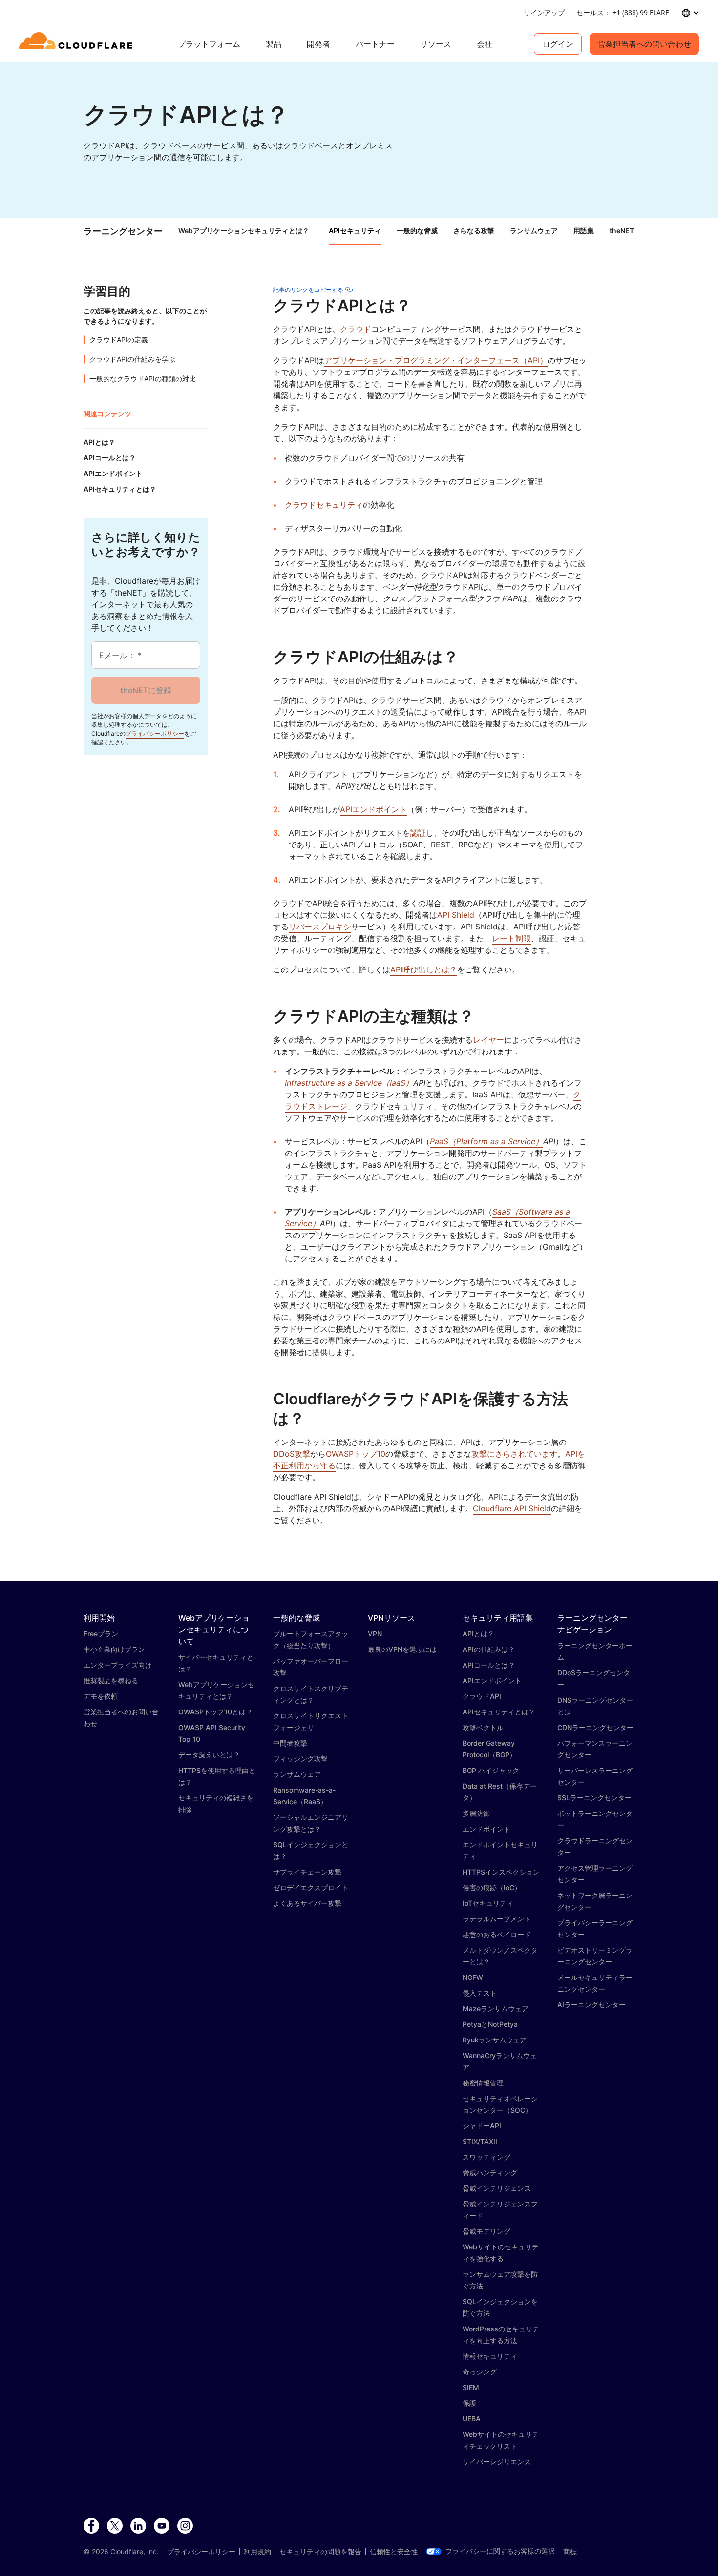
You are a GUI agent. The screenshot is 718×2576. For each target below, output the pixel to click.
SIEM (471, 2387)
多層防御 (476, 1813)
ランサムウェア (297, 1774)
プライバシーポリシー (155, 733)
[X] (115, 2526)
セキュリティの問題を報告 (320, 2552)
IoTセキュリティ (488, 1903)
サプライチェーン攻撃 (307, 1872)
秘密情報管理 (483, 2083)
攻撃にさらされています (514, 1454)
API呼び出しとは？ (424, 969)
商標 (570, 2552)
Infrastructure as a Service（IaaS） (349, 1083)
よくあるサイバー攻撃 (307, 1903)
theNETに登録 (146, 690)
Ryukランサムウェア (495, 2040)
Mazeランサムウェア (496, 2009)
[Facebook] (91, 2526)
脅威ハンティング (490, 2173)
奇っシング (480, 2372)
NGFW (473, 1977)
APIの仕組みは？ (489, 1649)
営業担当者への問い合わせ (644, 44)
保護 (469, 2403)
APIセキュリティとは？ (499, 1712)
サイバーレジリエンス (497, 2462)
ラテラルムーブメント (497, 1919)
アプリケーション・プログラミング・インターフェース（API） (436, 360)
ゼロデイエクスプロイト (311, 1887)
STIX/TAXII (480, 2141)
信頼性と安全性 (394, 2552)
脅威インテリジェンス (497, 2188)
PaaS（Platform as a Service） (486, 1141)
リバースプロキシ (320, 927)
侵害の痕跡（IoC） (492, 1887)
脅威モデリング (486, 2231)
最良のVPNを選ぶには (402, 1649)
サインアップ (544, 12)
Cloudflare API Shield (512, 1508)
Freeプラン (101, 1634)
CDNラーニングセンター (595, 1727)
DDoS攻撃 (292, 1454)
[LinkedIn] (138, 2526)
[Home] (77, 44)
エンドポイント (486, 1829)
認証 (418, 833)
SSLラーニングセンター (594, 1798)
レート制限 (511, 938)
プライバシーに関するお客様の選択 (500, 2551)
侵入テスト (480, 1993)
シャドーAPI (482, 2126)
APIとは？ (478, 1634)
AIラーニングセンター (591, 2005)
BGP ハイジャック (491, 1770)
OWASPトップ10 (356, 1454)
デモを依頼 (101, 1696)
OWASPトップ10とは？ (215, 1712)
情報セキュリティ (490, 2356)
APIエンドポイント (373, 809)
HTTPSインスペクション (501, 1872)
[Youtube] (162, 2526)
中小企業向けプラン (114, 1649)
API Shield (456, 915)
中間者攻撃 (290, 1743)
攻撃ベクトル (483, 1727)
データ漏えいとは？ (209, 1755)
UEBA (472, 2419)
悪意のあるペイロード (497, 1934)
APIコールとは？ (489, 1665)
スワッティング (486, 2157)
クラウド (356, 329)
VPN (375, 1634)
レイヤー (488, 1040)
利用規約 (257, 2552)
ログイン (558, 44)
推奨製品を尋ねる (111, 1680)
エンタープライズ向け (118, 1665)
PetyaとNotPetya (490, 2024)
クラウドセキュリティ (324, 505)
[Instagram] (185, 2526)
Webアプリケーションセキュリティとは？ (244, 231)
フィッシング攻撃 (300, 1759)
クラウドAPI (482, 1696)
